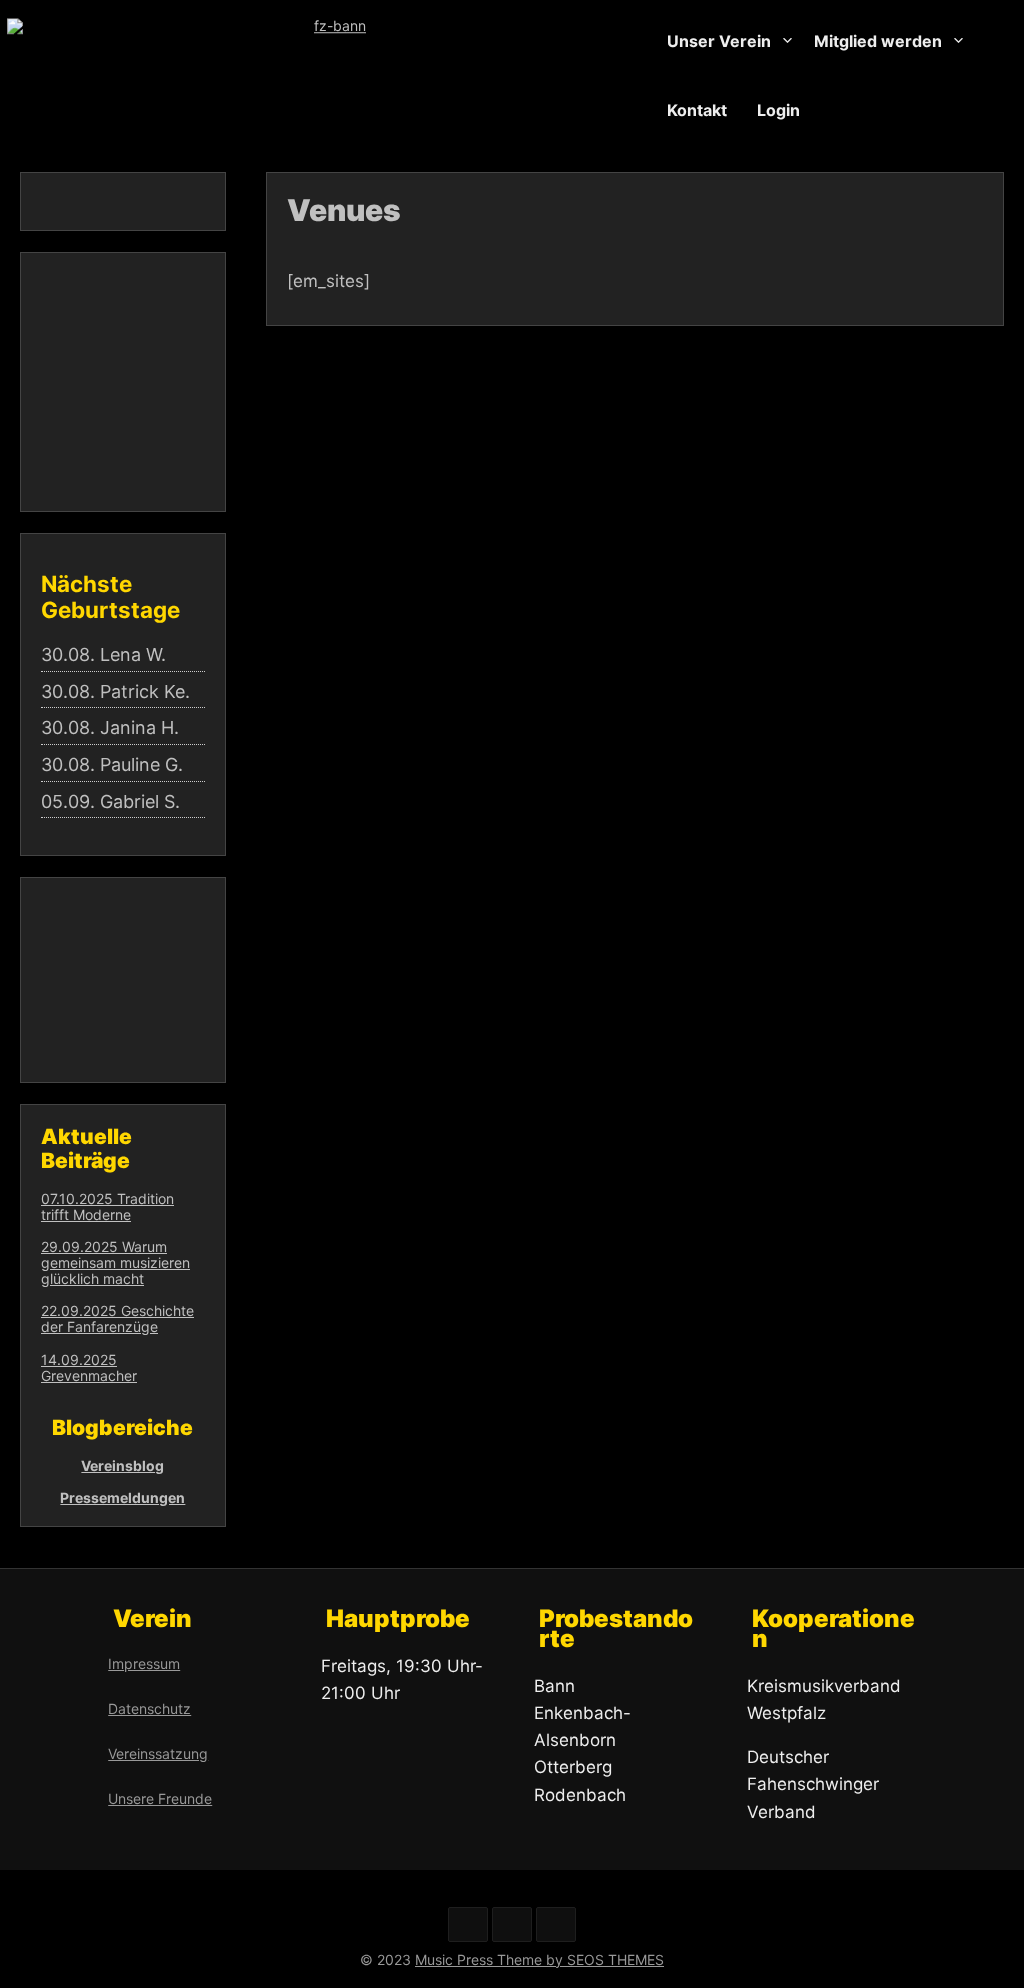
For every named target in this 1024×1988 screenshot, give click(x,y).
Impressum (144, 1663)
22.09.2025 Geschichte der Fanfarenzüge (117, 1318)
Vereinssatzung (158, 1753)
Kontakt (697, 109)
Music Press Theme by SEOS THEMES (539, 1959)
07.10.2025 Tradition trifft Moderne (107, 1206)
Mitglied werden (878, 41)
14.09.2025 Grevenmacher (89, 1367)
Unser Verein (719, 41)
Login (778, 109)
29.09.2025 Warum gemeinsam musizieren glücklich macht (115, 1262)
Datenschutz (149, 1708)
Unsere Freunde (160, 1798)
